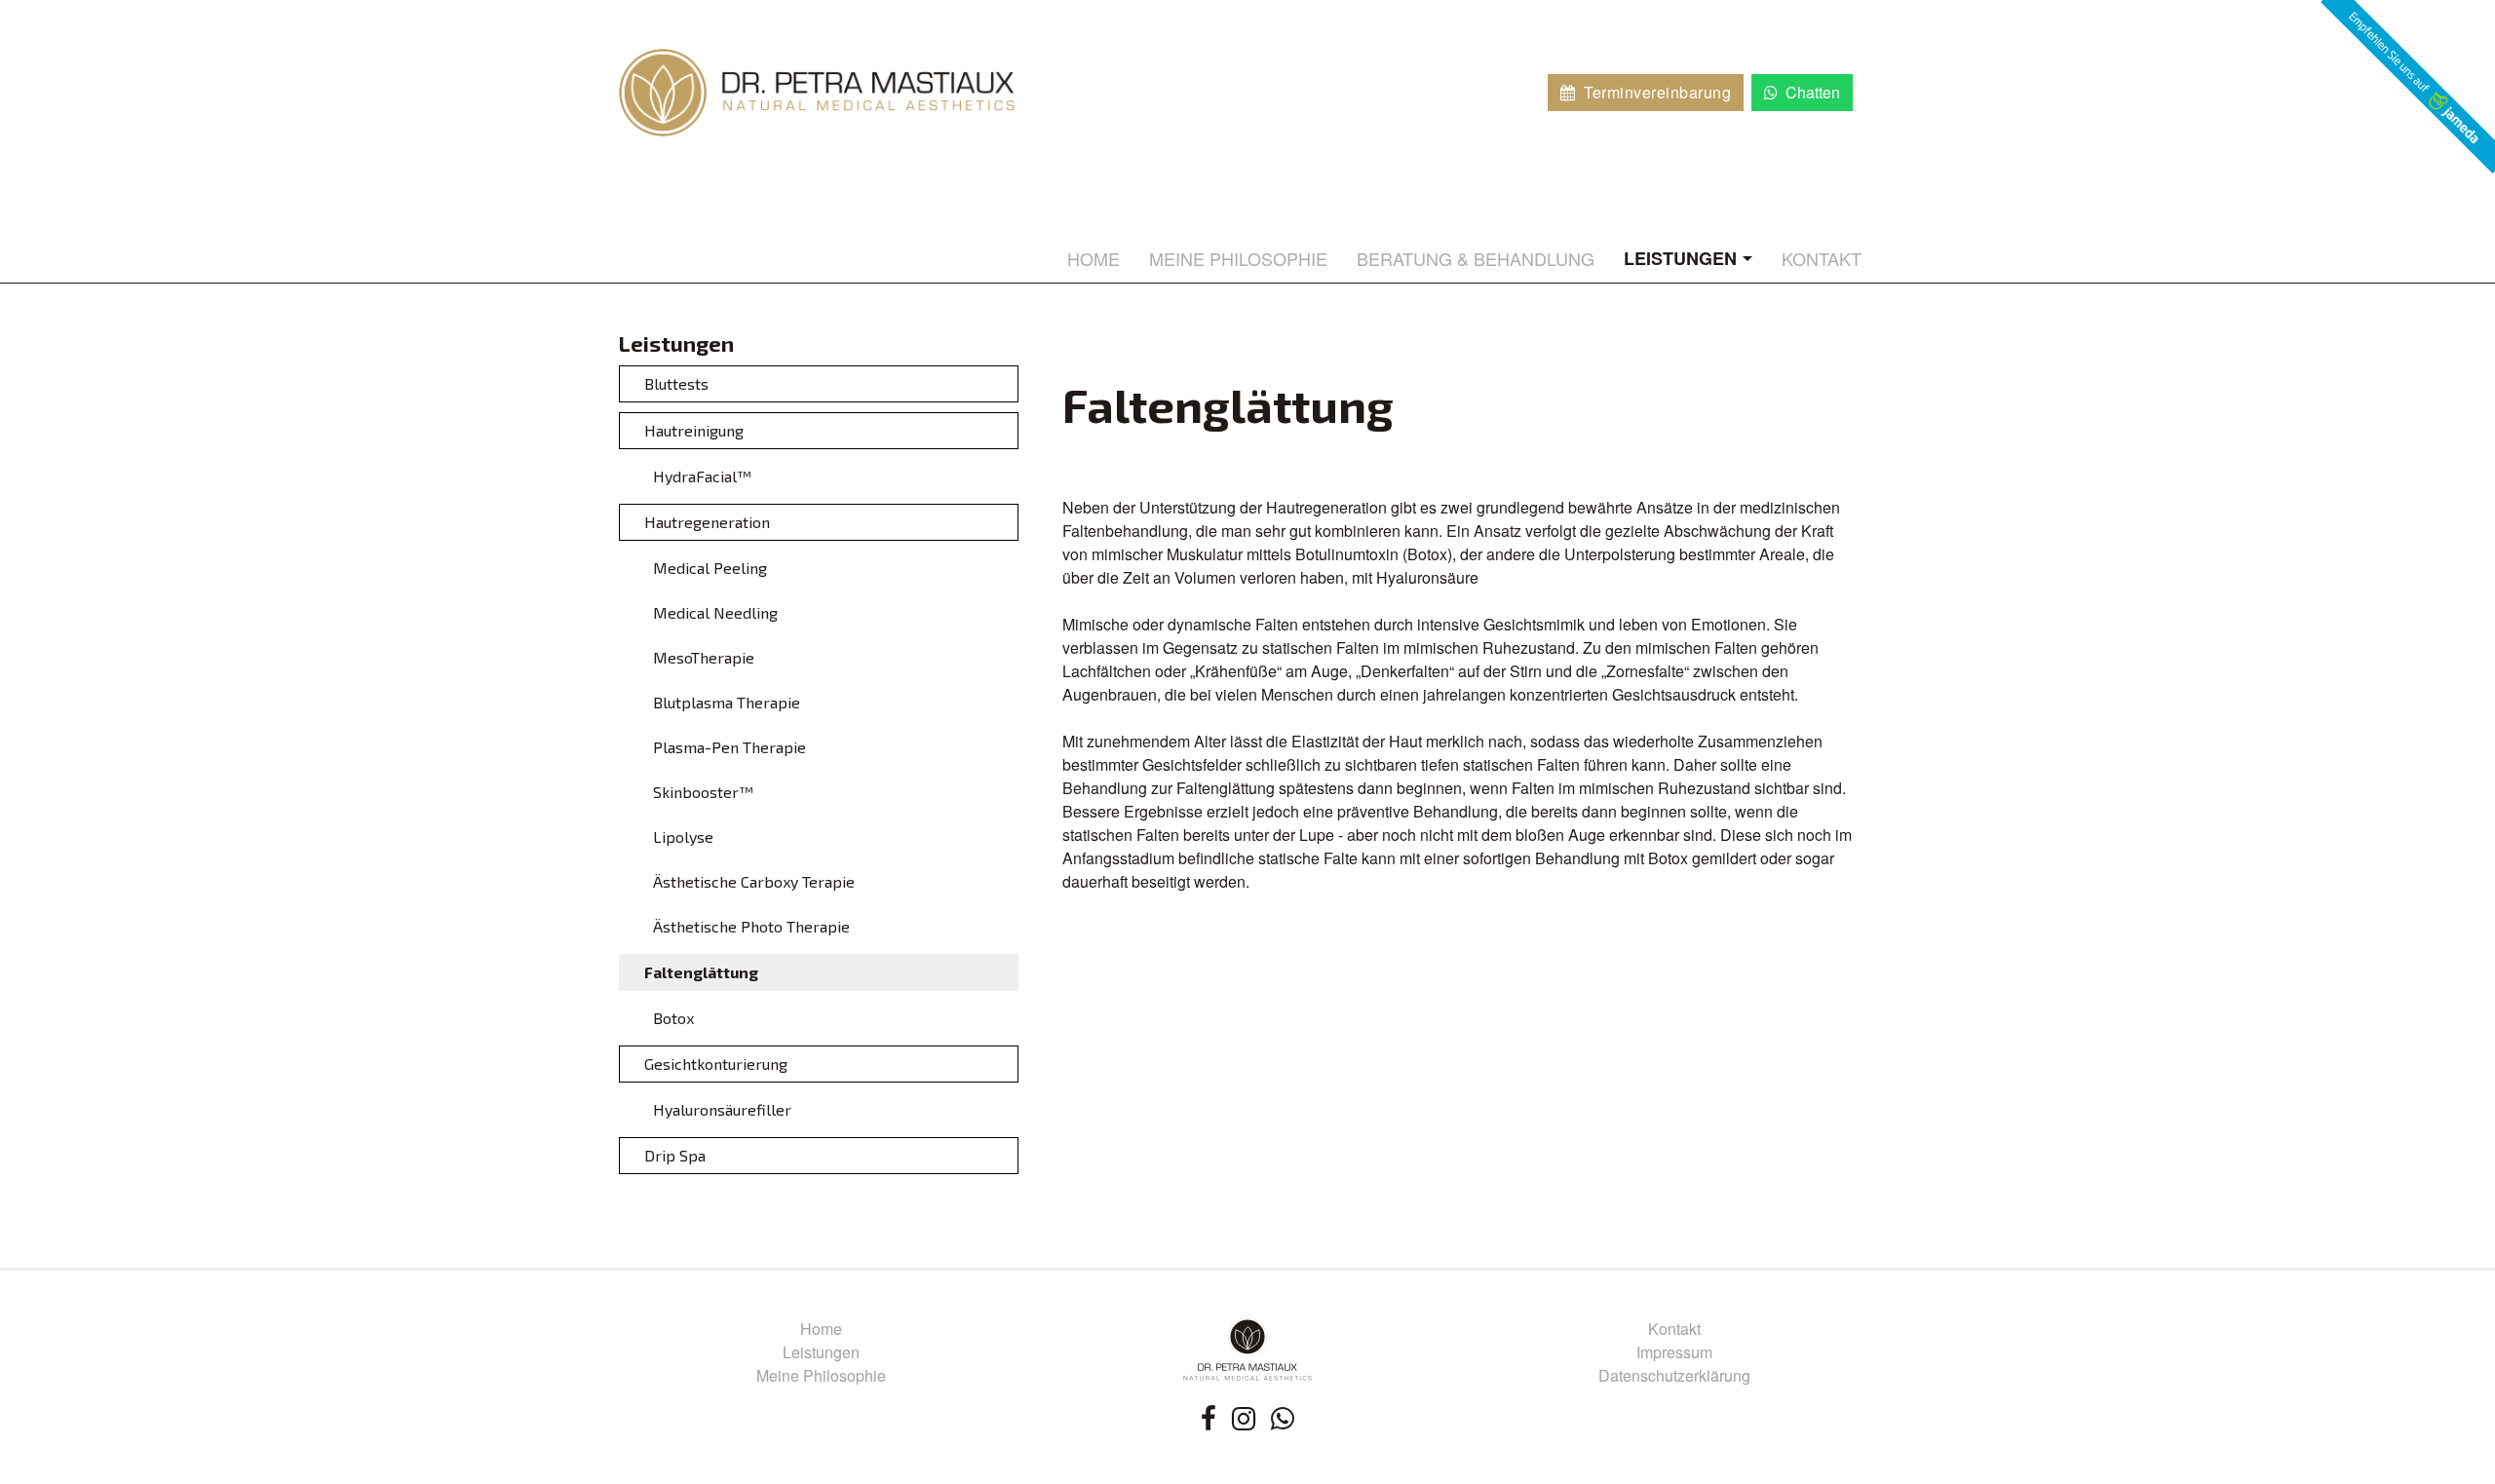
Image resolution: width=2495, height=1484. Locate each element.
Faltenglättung (701, 972)
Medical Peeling (710, 568)
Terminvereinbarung (1655, 92)
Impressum (1674, 1352)
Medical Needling (715, 612)
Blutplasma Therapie (727, 702)
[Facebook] (1209, 1417)
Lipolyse (683, 837)
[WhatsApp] (1283, 1417)
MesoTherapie (704, 657)
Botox (673, 1018)
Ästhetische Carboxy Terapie (754, 881)
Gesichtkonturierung (716, 1064)
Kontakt (1674, 1329)
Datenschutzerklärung (1674, 1375)
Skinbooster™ (703, 792)
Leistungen (821, 1352)
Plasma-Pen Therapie (729, 747)
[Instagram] (1244, 1417)
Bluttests (676, 383)
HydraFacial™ (702, 476)
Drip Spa (675, 1155)
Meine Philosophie (821, 1375)
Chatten (1811, 92)
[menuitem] (1094, 258)
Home (821, 1329)
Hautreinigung (694, 430)
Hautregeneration (707, 522)
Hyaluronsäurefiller (722, 1109)
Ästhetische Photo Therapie (751, 926)
